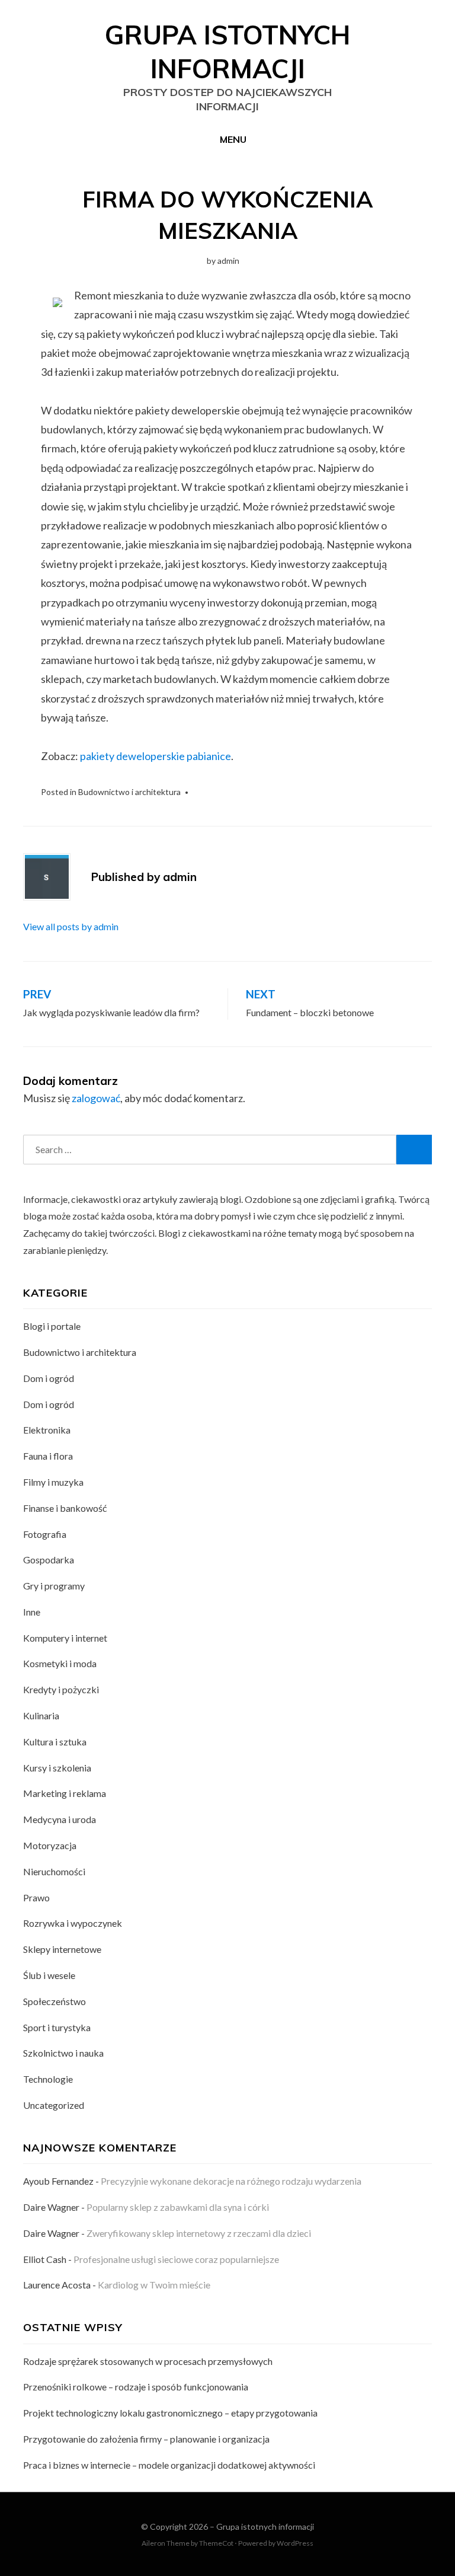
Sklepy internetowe (62, 1949)
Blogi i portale (52, 1326)
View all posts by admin (71, 926)
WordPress (295, 2543)
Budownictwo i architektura (129, 792)
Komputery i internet (65, 1638)
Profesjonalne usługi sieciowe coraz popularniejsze (176, 2259)
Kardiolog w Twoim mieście (154, 2285)
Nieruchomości (54, 1871)
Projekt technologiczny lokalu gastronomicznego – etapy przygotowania (170, 2413)
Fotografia (45, 1534)
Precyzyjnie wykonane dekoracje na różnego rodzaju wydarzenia (231, 2181)
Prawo (36, 1897)
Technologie (48, 2079)
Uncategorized (54, 2105)
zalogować (96, 1098)
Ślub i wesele (49, 1975)
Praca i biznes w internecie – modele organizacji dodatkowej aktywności (169, 2465)
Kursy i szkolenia (57, 1768)
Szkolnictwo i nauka (63, 2053)
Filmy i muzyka (53, 1482)
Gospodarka (49, 1560)
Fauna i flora (48, 1456)
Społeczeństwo (55, 2001)
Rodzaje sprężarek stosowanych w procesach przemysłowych (148, 2361)
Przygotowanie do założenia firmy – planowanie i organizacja (146, 2439)
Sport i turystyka (57, 2027)
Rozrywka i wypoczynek (73, 1923)
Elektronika (47, 1430)
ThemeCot (216, 2543)
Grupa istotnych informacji (265, 2526)
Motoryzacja (50, 1845)
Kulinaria (41, 1715)
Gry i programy (54, 1586)
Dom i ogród (49, 1378)
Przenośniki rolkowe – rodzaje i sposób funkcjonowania (136, 2387)
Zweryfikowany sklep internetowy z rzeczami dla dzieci (199, 2233)
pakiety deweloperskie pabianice (156, 756)
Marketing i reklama (65, 1793)
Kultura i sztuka (55, 1742)
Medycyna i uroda (60, 1819)
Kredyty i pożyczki (61, 1689)
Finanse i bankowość (65, 1508)
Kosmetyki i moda (60, 1663)
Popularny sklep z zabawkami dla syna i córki (178, 2207)
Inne (32, 1612)
